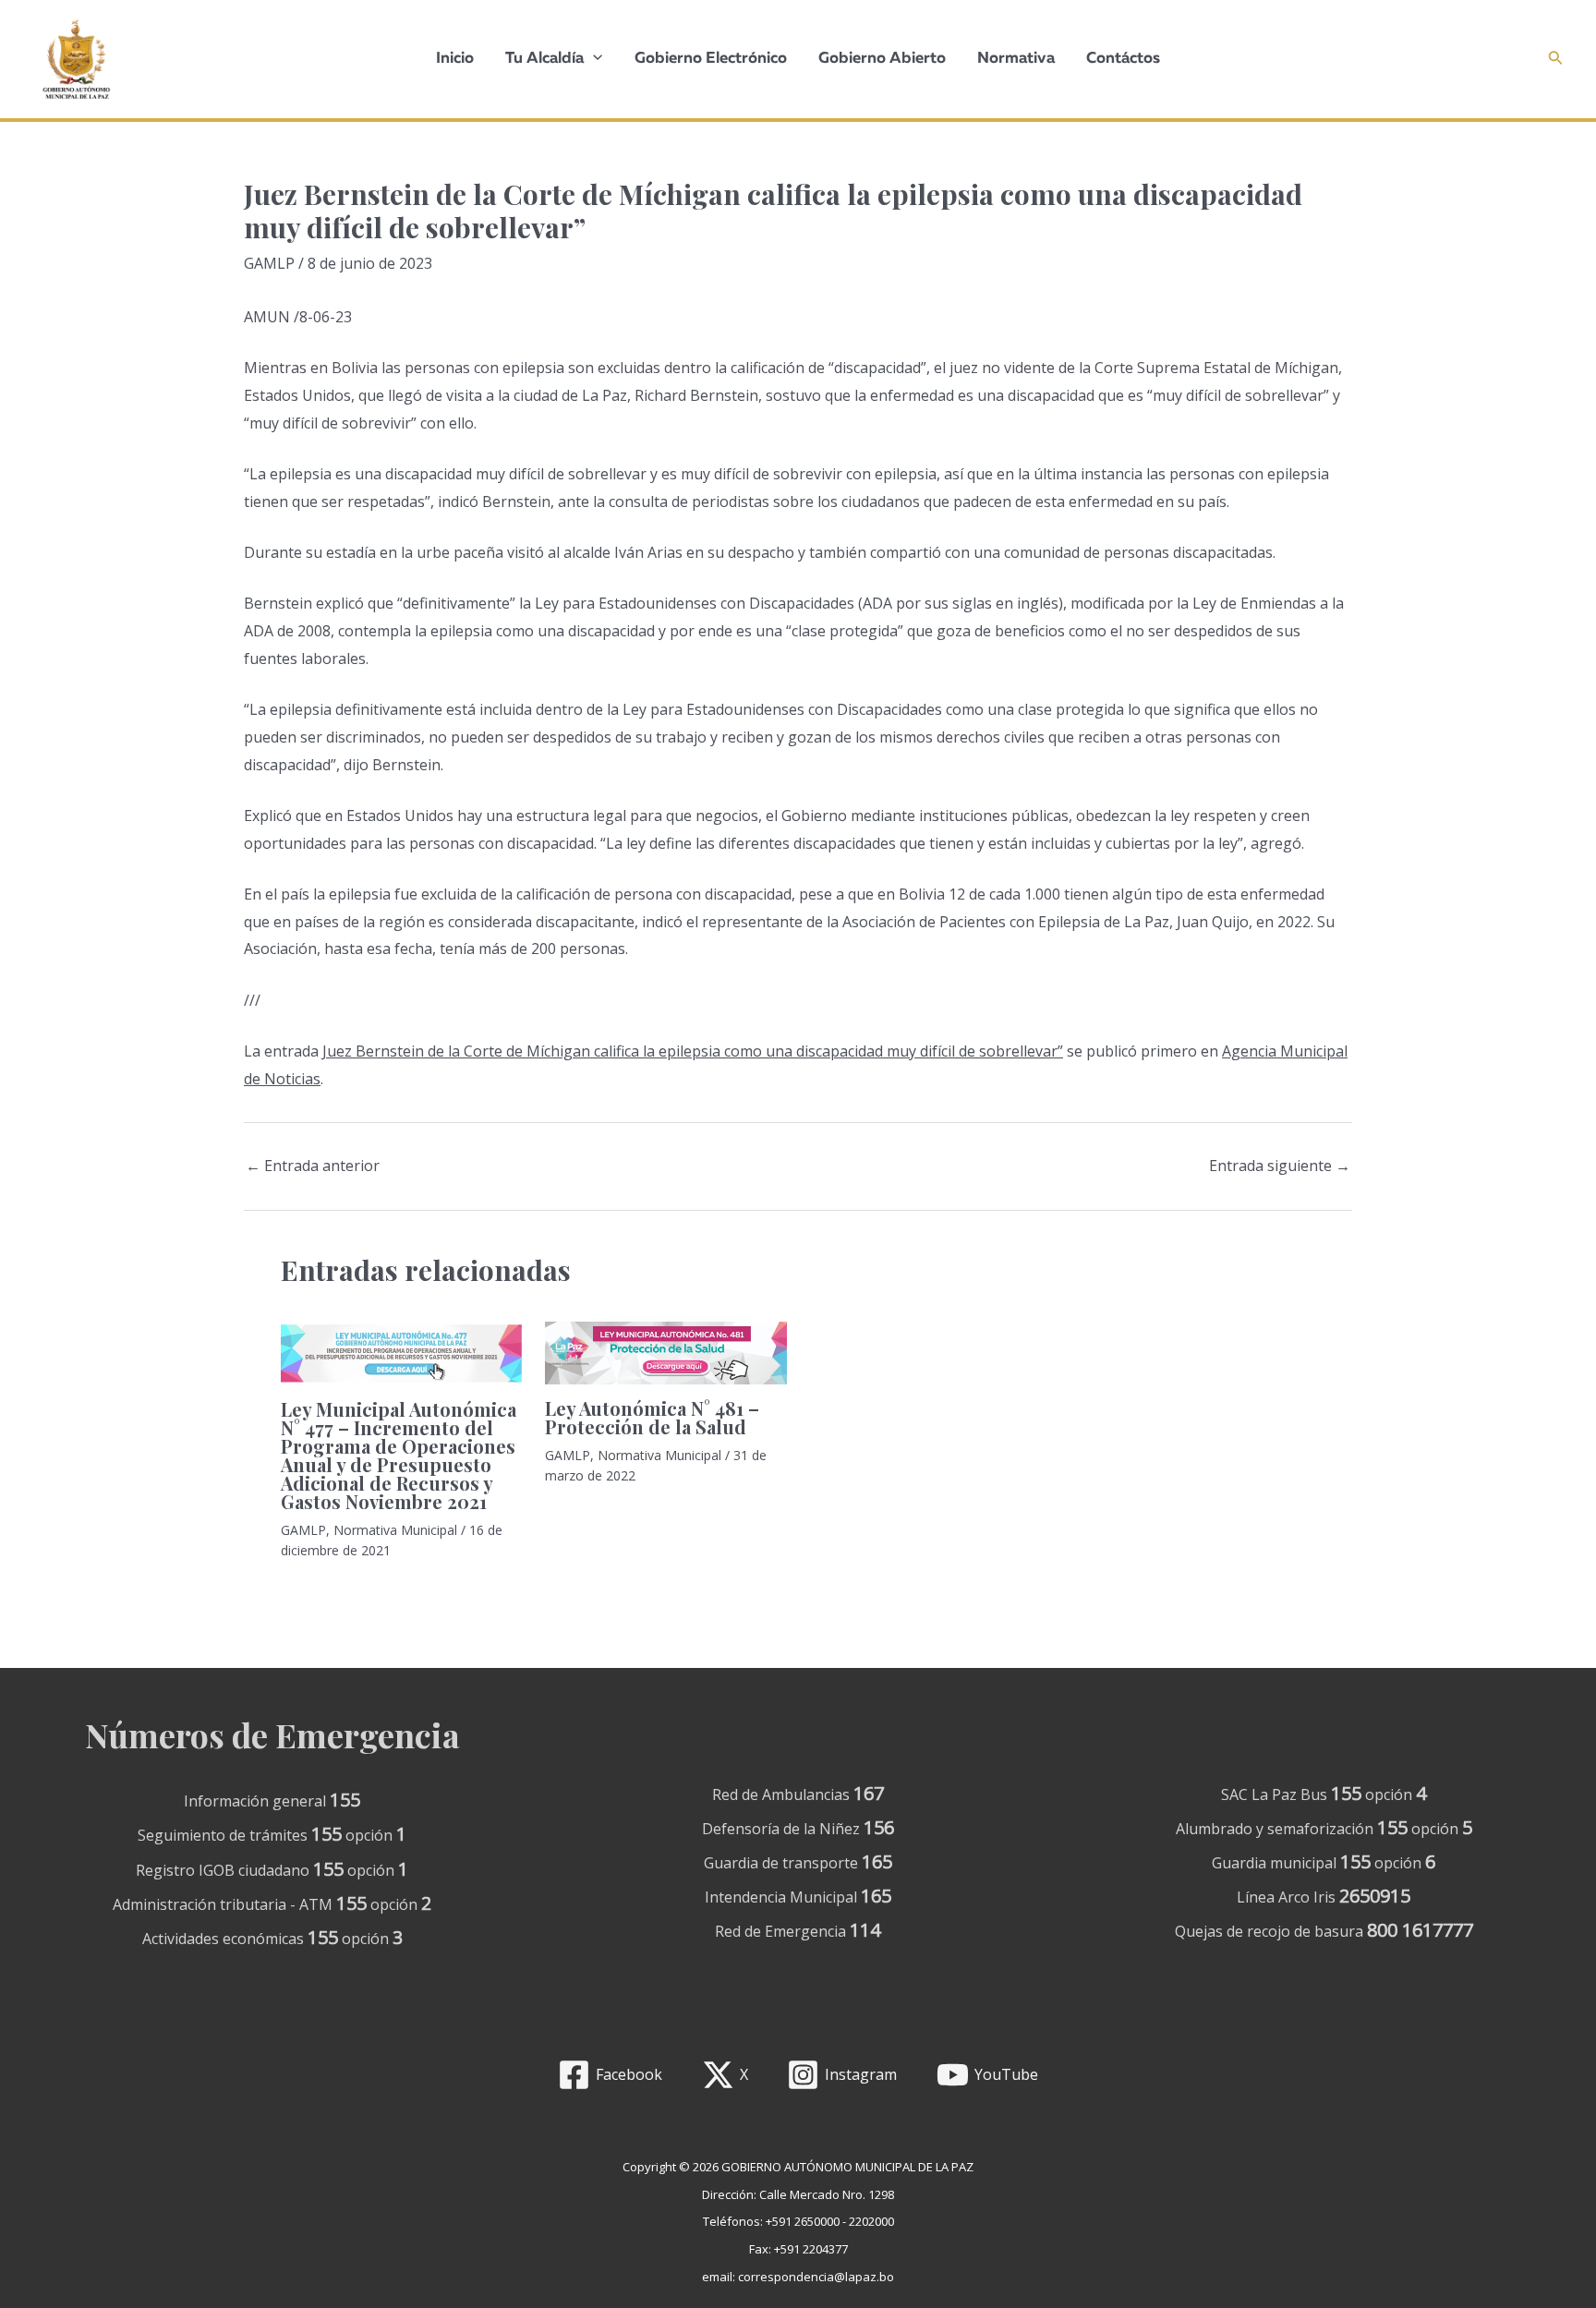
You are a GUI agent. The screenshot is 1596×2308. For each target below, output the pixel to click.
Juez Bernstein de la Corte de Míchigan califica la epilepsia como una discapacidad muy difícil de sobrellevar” (693, 1051)
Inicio (455, 59)
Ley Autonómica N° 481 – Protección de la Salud (652, 1417)
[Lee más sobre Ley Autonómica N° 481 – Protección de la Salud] (665, 1351)
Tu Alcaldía (544, 59)
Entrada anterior (313, 1166)
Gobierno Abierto (882, 59)
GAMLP (269, 263)
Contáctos (1123, 59)
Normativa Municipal (395, 1530)
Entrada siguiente (1280, 1166)
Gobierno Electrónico (711, 59)
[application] (593, 59)
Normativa (1016, 59)
